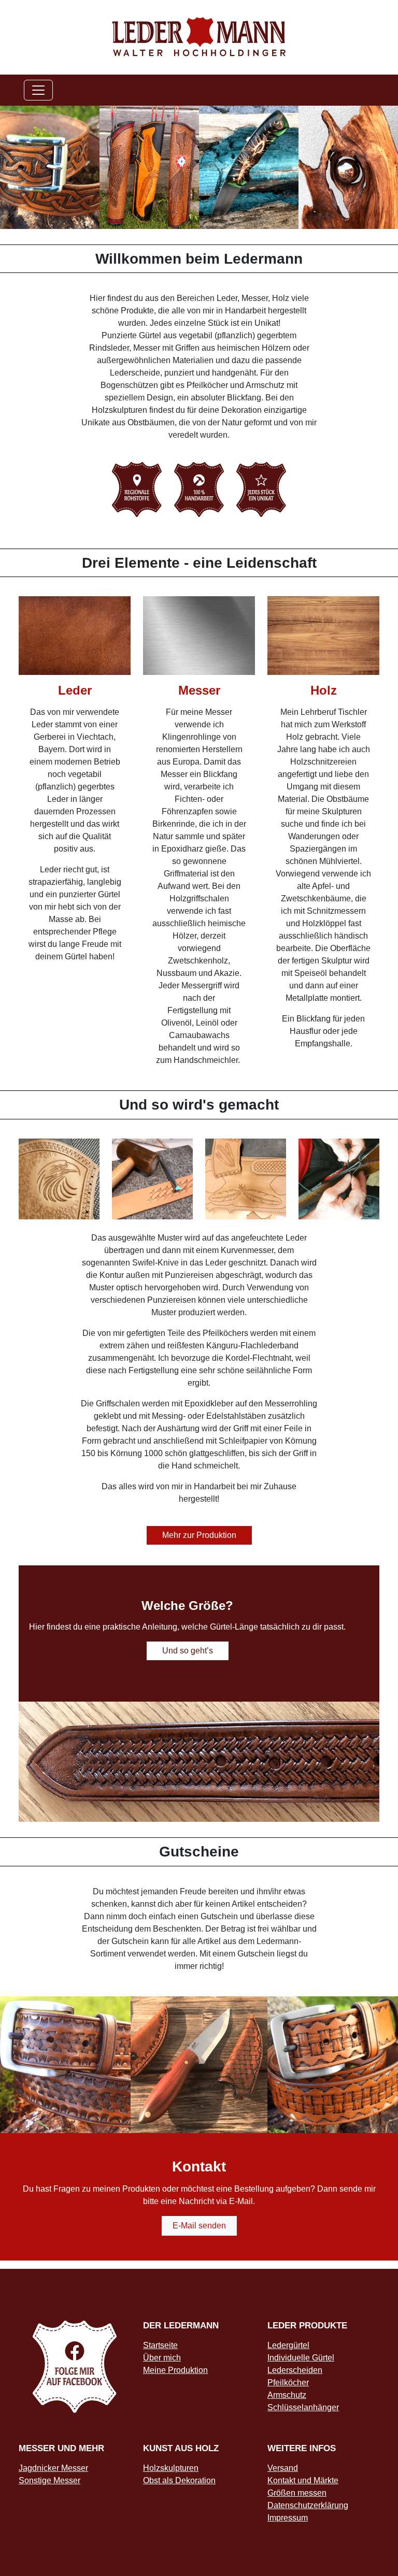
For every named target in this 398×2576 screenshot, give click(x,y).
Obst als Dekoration (179, 2480)
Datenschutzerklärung (308, 2505)
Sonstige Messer (49, 2480)
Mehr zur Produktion (199, 1535)
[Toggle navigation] (38, 90)
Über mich (162, 2358)
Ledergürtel (288, 2345)
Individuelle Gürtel (301, 2358)
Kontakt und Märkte (303, 2480)
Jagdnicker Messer (53, 2468)
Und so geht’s (188, 1651)
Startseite (160, 2345)
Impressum (288, 2518)
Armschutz (287, 2395)
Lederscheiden (295, 2370)
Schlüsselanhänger (303, 2407)
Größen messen (297, 2493)
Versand (283, 2468)
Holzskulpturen (171, 2468)
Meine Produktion (175, 2370)
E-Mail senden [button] (199, 2226)
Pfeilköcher (288, 2383)
